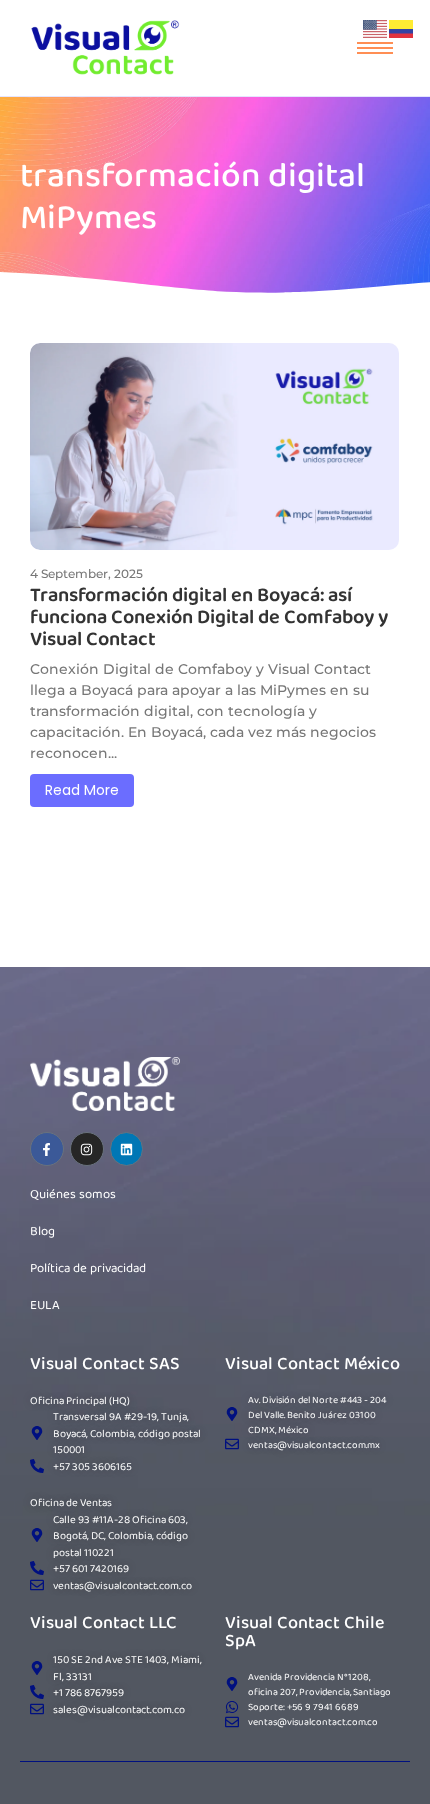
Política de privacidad (88, 1267)
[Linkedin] (127, 1149)
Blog (42, 1230)
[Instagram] (87, 1149)
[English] (376, 27)
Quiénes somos (73, 1193)
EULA (45, 1304)
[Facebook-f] (47, 1149)
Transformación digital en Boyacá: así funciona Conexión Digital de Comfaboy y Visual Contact (209, 616)
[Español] (402, 27)
